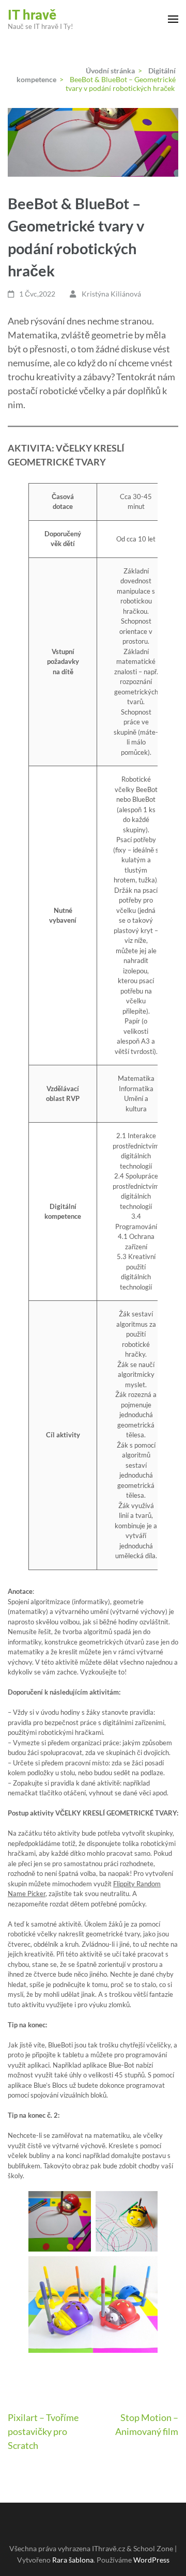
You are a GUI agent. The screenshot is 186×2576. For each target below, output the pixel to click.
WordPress (151, 2560)
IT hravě (32, 15)
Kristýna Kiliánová (111, 294)
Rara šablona (73, 2560)
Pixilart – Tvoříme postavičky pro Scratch (43, 2431)
